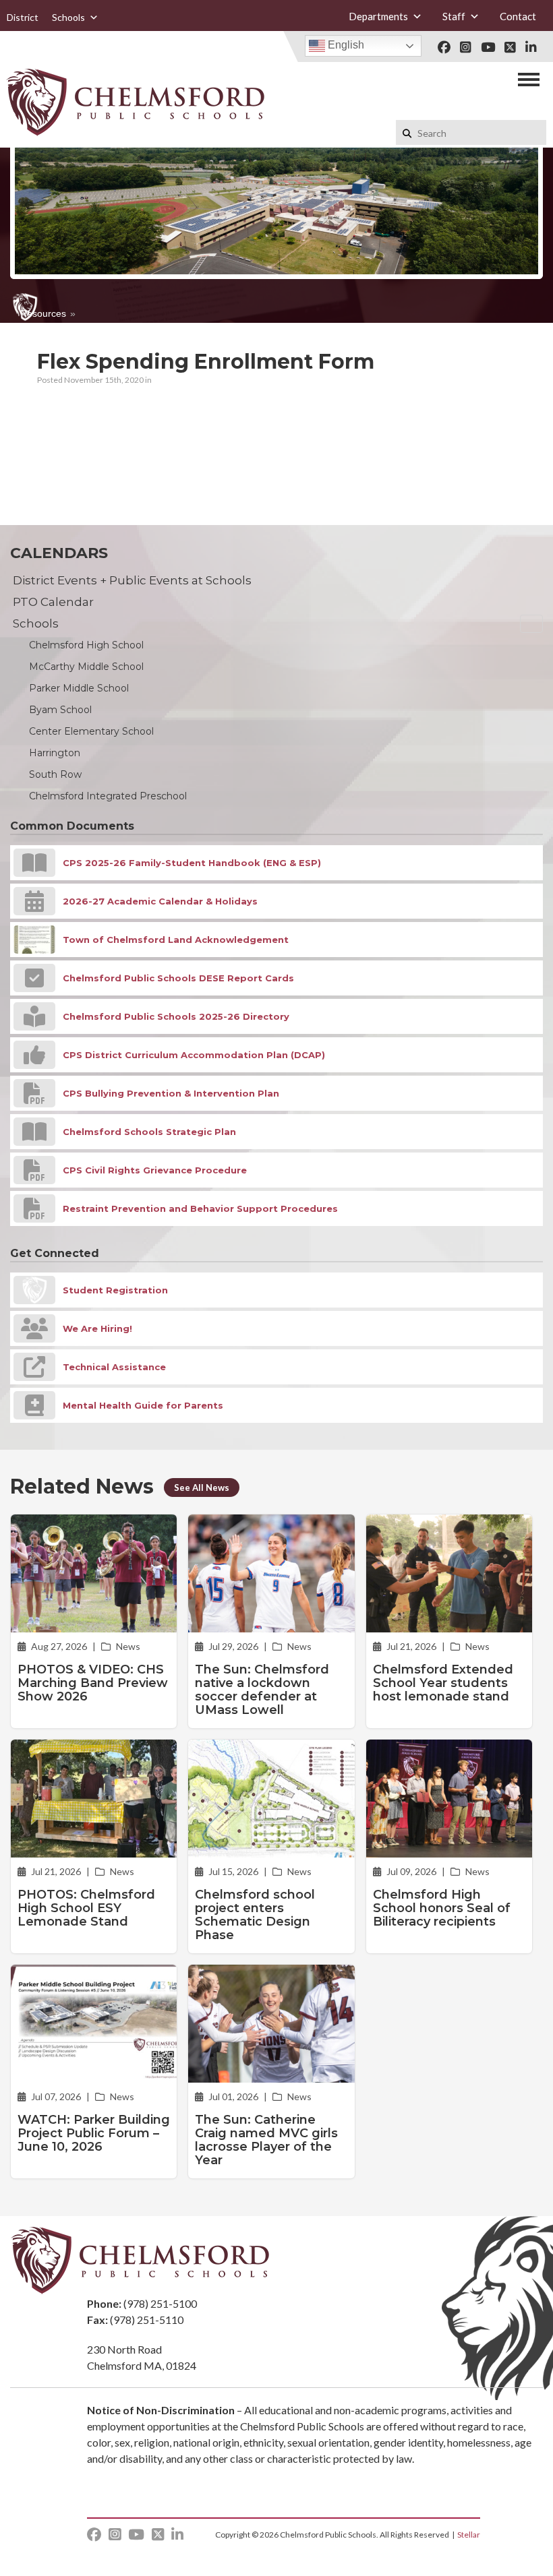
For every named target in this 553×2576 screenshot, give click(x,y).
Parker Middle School (79, 688)
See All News (202, 1488)
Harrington (55, 753)
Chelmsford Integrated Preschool (108, 796)
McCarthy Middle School (86, 667)
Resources (43, 313)
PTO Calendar (53, 602)
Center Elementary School (91, 731)
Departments (378, 16)
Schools (68, 17)
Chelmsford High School (86, 645)
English (345, 45)
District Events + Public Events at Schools (132, 580)
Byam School (60, 710)
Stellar (469, 2535)
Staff (454, 16)
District (23, 17)
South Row (55, 774)
